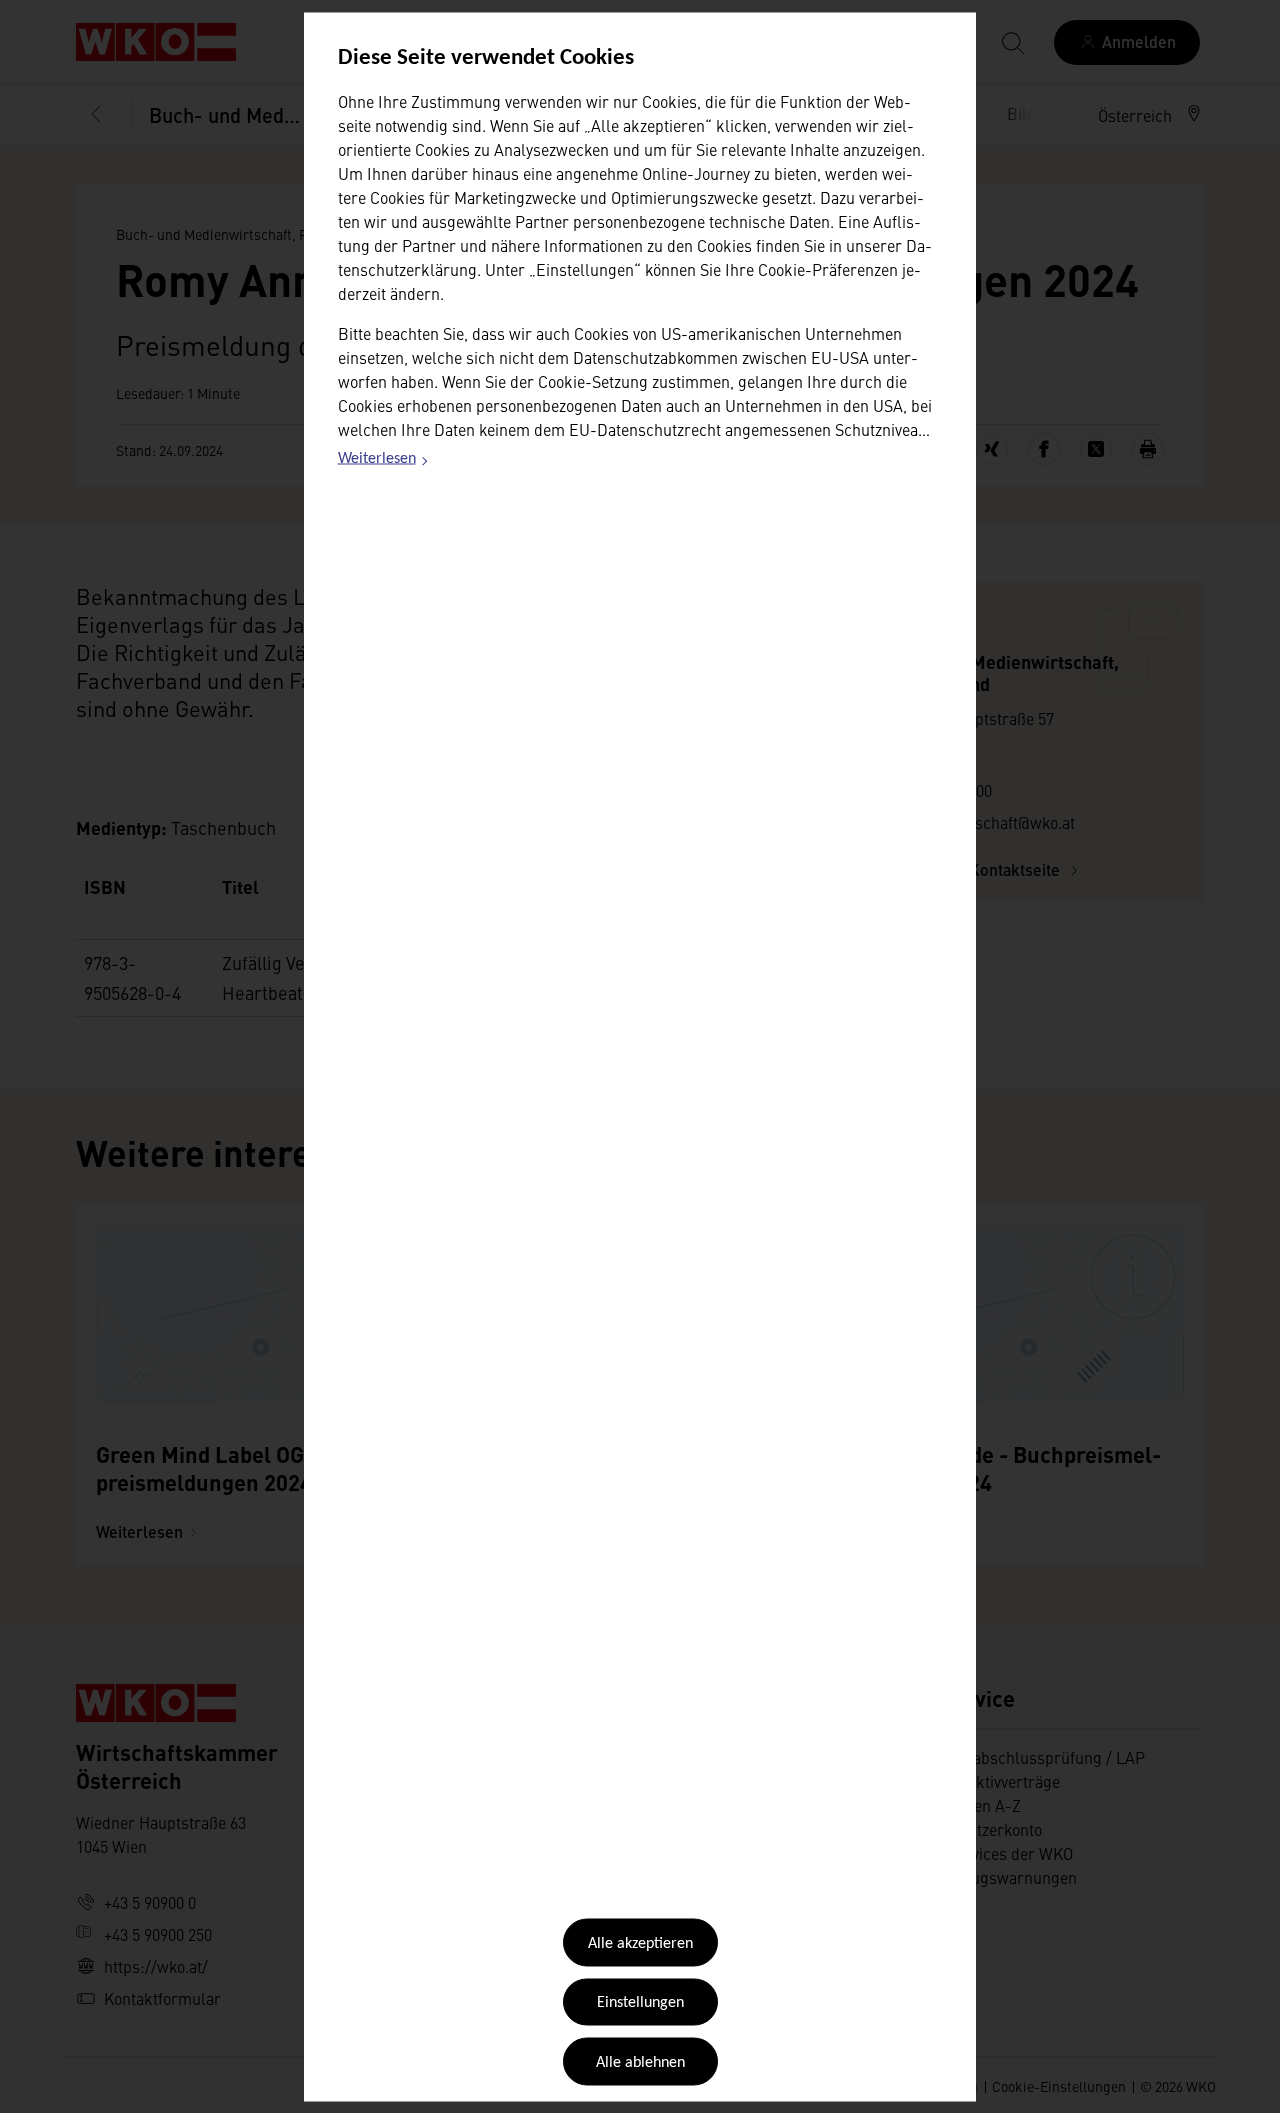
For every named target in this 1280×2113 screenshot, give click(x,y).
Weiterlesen (384, 462)
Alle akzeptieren (640, 1944)
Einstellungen (640, 2003)
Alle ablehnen (640, 2062)
